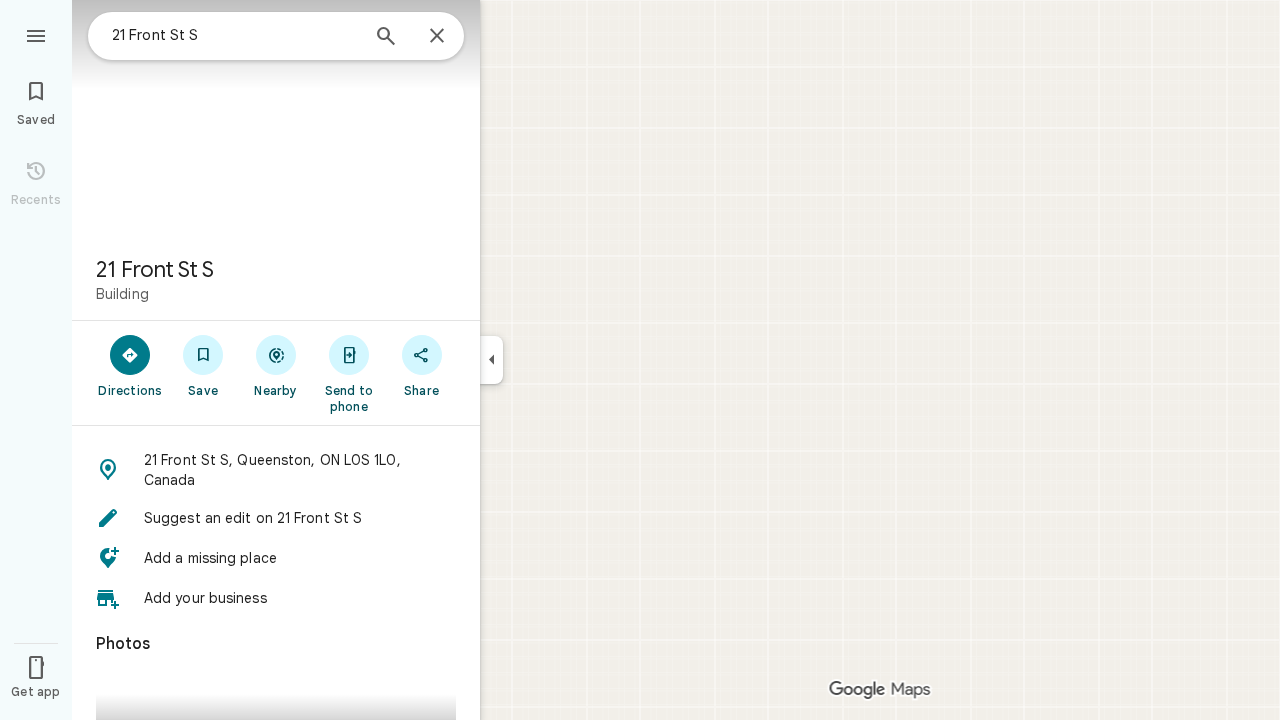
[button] (276, 470)
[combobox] (235, 35)
